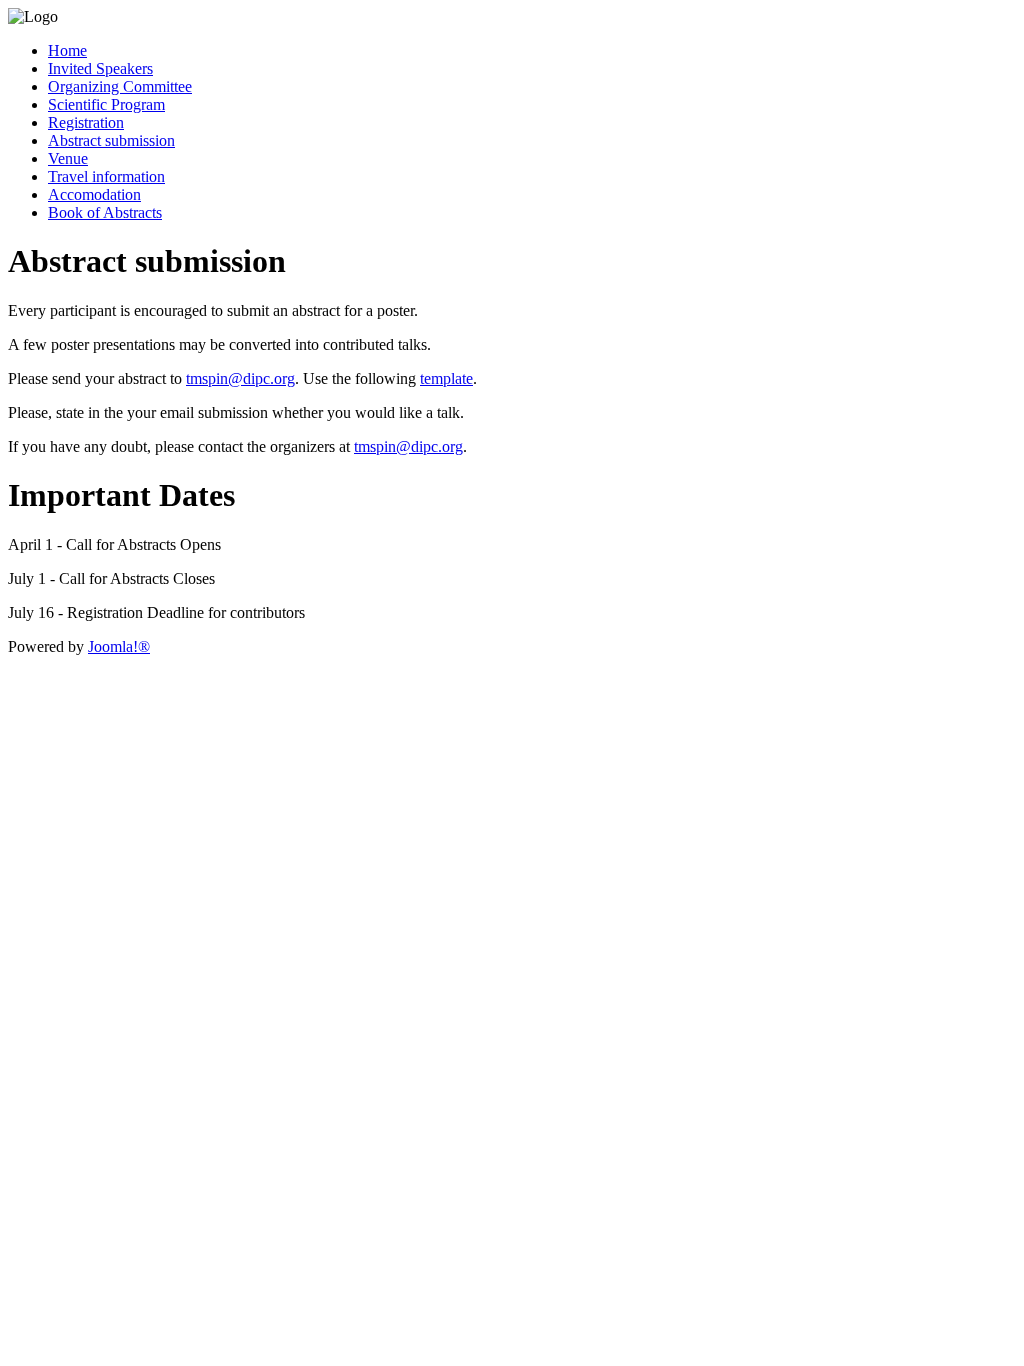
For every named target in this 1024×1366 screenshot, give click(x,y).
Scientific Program (106, 104)
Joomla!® (119, 646)
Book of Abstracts (105, 212)
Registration (86, 122)
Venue (68, 158)
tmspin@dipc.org (240, 378)
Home (67, 50)
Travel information (106, 176)
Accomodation (94, 194)
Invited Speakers (100, 68)
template (446, 378)
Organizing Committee (120, 86)
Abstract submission (111, 140)
